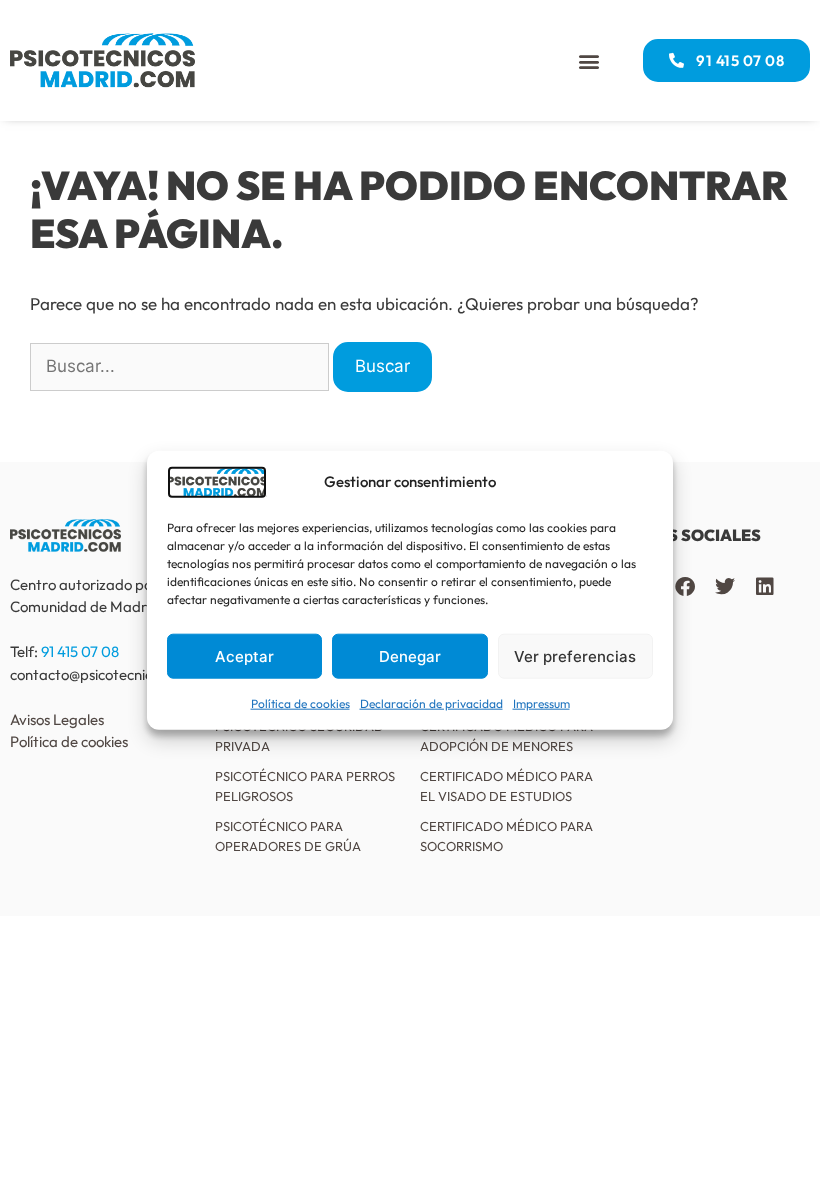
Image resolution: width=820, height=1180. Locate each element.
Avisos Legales (57, 719)
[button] (588, 60)
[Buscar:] (179, 367)
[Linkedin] (765, 587)
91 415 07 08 (80, 651)
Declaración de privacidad (431, 703)
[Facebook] (685, 587)
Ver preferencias (575, 655)
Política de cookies (300, 703)
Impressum (541, 703)
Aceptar (244, 655)
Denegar (410, 655)
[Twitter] (725, 587)
